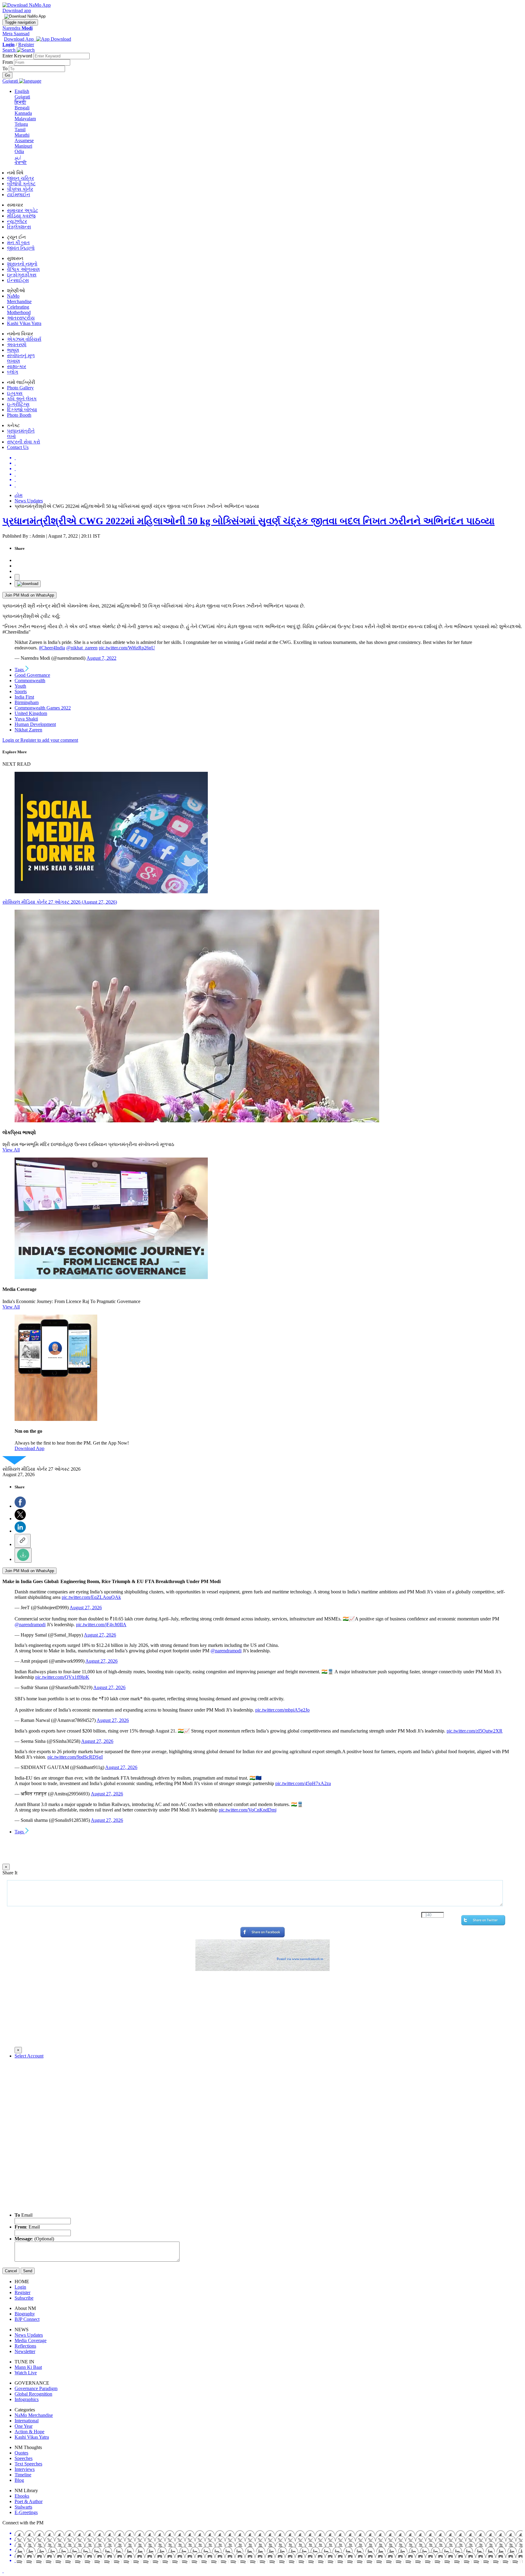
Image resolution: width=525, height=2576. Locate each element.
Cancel (11, 2271)
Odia (19, 151)
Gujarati (22, 97)
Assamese (24, 140)
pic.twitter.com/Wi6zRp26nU (127, 648)
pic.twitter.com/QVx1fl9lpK (62, 1677)
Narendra (17, 28)
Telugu (21, 124)
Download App (29, 1448)
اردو (18, 157)
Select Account (29, 2056)
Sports (21, 691)
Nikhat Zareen (28, 730)
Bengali (22, 108)
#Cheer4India (52, 648)
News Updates (29, 501)
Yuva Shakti (26, 719)
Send (28, 2271)
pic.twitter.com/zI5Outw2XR (475, 1731)
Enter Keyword (18, 56)
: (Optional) (34, 2239)
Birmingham (27, 702)
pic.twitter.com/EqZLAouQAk (91, 1597)
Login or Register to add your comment (40, 740)
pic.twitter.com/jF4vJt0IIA (101, 1625)
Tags (20, 670)
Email (24, 2215)
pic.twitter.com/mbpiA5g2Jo (282, 1710)
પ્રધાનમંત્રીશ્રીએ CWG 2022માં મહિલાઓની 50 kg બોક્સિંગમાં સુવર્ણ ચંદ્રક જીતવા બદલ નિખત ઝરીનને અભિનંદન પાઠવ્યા (249, 521)
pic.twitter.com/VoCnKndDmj (248, 1810)
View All (11, 1150)
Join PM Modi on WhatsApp (29, 595)
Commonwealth (30, 681)
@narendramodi (30, 1625)
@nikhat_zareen (82, 648)
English (22, 91)
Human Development (35, 724)
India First (24, 697)
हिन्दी (20, 102)
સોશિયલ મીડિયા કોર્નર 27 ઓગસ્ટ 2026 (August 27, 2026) (60, 902)
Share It (10, 1873)
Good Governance (32, 675)
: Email (27, 2227)
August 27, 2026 (86, 1608)
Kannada (23, 113)
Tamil (20, 130)
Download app (17, 10)
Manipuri (23, 146)
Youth (20, 686)
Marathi (22, 135)
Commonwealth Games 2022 (43, 708)
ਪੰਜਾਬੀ (21, 162)
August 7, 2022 (101, 658)
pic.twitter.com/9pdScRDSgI (75, 1757)
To (6, 68)
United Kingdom (31, 713)
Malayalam (25, 119)
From (8, 62)
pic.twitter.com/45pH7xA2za (303, 1783)
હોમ (19, 495)
